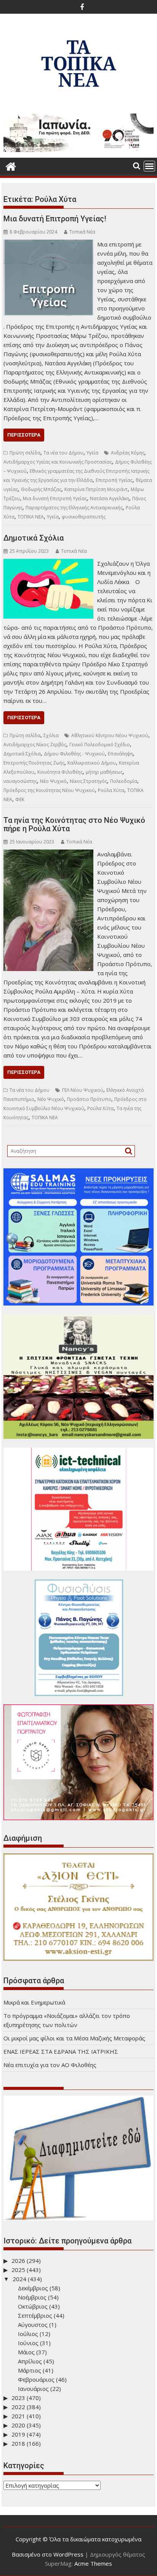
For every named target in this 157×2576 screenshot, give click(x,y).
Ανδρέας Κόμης (128, 453)
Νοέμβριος (32, 2297)
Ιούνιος (28, 2343)
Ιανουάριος (33, 2389)
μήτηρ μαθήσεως (104, 772)
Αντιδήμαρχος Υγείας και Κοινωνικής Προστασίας (58, 462)
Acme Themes (93, 2563)
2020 (18, 2425)
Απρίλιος (30, 2361)
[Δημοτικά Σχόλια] (48, 563)
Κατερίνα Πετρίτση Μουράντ (96, 489)
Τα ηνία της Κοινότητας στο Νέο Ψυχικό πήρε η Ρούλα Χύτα (74, 824)
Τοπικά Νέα (82, 232)
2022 (18, 2407)
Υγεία (92, 453)
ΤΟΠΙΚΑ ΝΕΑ (31, 517)
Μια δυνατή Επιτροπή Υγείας (55, 498)
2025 (18, 2270)
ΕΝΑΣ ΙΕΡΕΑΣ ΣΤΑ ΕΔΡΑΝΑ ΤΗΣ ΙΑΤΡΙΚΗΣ (61, 2051)
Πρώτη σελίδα (25, 453)
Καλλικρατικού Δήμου (92, 763)
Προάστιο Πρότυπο (89, 1099)
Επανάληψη (120, 754)
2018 (18, 2443)
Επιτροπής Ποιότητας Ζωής (34, 763)
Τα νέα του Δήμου (63, 453)
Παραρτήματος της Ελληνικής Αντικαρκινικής (74, 508)
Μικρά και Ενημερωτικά (34, 2002)
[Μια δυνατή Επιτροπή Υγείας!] (48, 244)
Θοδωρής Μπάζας (41, 489)
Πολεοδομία (124, 781)
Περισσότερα (24, 435)
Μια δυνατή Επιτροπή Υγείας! (55, 219)
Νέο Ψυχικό (53, 781)
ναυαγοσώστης (20, 781)
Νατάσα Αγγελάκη (110, 498)
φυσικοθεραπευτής (84, 517)
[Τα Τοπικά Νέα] (11, 166)
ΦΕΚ (20, 799)
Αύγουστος (33, 2325)
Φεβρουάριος (36, 2379)
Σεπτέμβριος (35, 2315)
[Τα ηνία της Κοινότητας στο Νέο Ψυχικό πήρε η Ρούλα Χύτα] (48, 854)
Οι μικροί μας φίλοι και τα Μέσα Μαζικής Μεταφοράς (74, 2038)
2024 (19, 2279)
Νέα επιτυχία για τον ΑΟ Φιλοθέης (50, 2065)
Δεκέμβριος (33, 2288)
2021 (18, 2416)
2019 (18, 2434)
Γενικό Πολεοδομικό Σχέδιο (100, 745)
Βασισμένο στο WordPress (48, 2554)
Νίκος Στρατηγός (88, 781)
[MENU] (149, 166)
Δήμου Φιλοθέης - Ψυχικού (74, 754)
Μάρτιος (30, 2370)
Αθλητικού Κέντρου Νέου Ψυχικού (110, 735)
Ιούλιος (28, 2334)
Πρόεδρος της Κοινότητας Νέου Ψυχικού (49, 790)
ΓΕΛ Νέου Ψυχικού (83, 1090)
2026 (18, 2261)
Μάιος (26, 2352)
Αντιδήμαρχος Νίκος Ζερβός (35, 745)
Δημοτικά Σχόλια (34, 538)
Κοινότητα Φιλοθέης (60, 772)
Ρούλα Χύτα (111, 790)
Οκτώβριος (33, 2306)
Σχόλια (51, 735)
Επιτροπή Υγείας (114, 480)
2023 (18, 2398)
